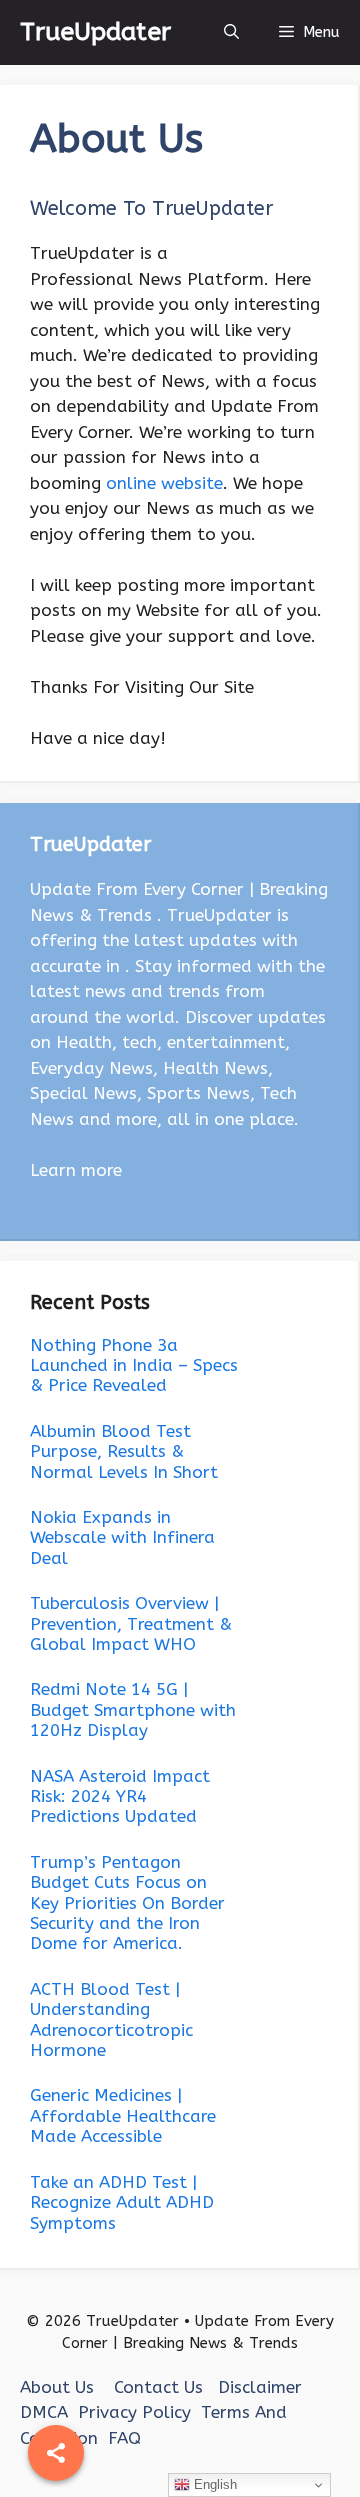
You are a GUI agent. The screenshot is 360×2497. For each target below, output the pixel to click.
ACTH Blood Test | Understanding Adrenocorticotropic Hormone (111, 2019)
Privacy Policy (134, 2412)
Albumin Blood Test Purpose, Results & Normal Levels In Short (124, 1451)
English (213, 2484)
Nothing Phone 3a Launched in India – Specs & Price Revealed (134, 1365)
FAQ (124, 2438)
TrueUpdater (95, 32)
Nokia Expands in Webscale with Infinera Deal (122, 1537)
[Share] (56, 2453)
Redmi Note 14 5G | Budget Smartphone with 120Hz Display (133, 1709)
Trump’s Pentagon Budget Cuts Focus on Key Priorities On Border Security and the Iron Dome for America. (127, 1903)
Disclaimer (260, 2387)
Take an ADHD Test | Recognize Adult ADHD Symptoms (122, 2202)
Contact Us (158, 2387)
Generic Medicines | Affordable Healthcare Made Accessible (123, 2115)
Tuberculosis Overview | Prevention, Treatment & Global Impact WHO (131, 1623)
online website (164, 483)
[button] (231, 32)
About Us (57, 2387)
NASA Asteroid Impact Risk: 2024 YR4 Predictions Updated (120, 1796)
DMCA (44, 2412)
